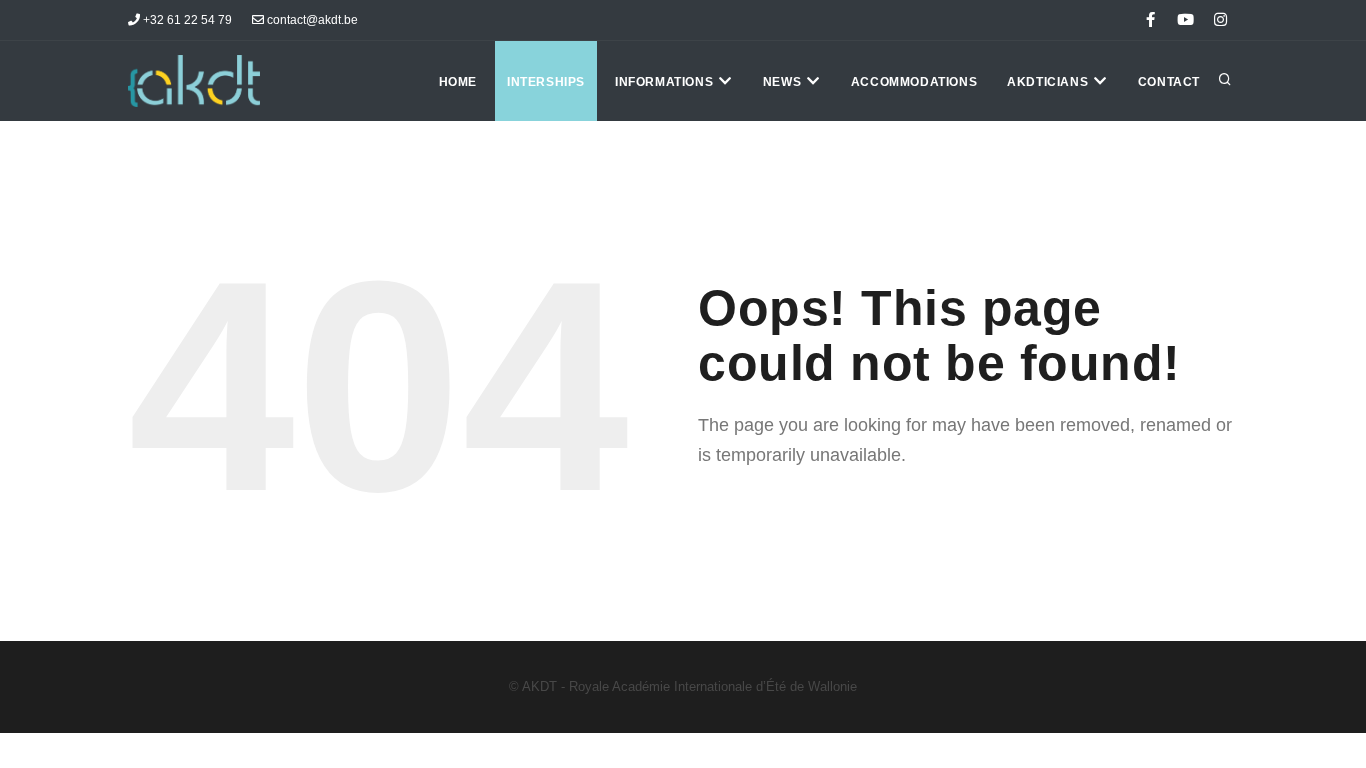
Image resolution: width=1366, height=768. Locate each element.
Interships (546, 82)
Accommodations (914, 82)
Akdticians (1049, 82)
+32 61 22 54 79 (186, 20)
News (784, 82)
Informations (666, 82)
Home (458, 82)
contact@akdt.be (311, 20)
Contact (1169, 82)
